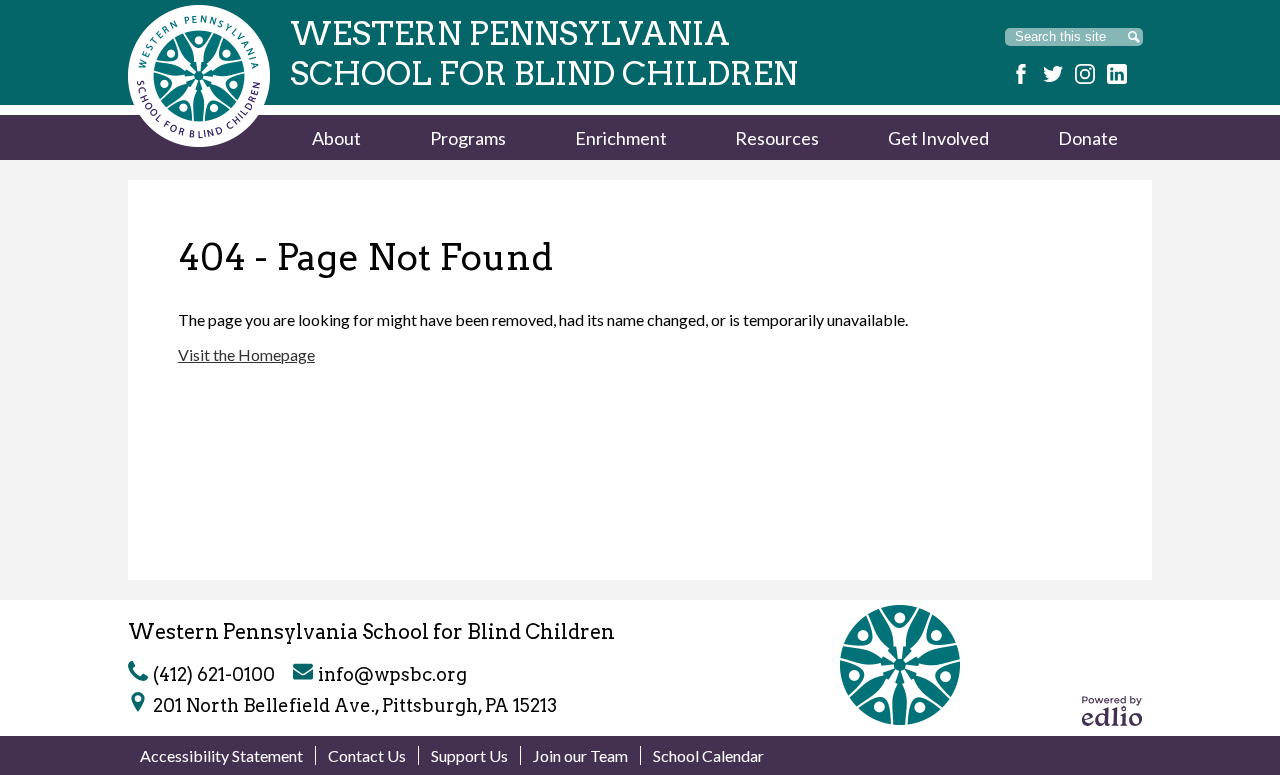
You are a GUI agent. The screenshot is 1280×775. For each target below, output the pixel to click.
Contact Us (367, 755)
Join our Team (580, 755)
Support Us (469, 755)
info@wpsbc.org (392, 674)
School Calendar (708, 755)
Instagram (1085, 74)
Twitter (1053, 74)
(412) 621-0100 (214, 674)
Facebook (1021, 74)
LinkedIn (1117, 74)
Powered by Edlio (1112, 711)
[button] (336, 137)
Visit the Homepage (246, 354)
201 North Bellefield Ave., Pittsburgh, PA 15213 (355, 705)
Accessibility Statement (221, 755)
